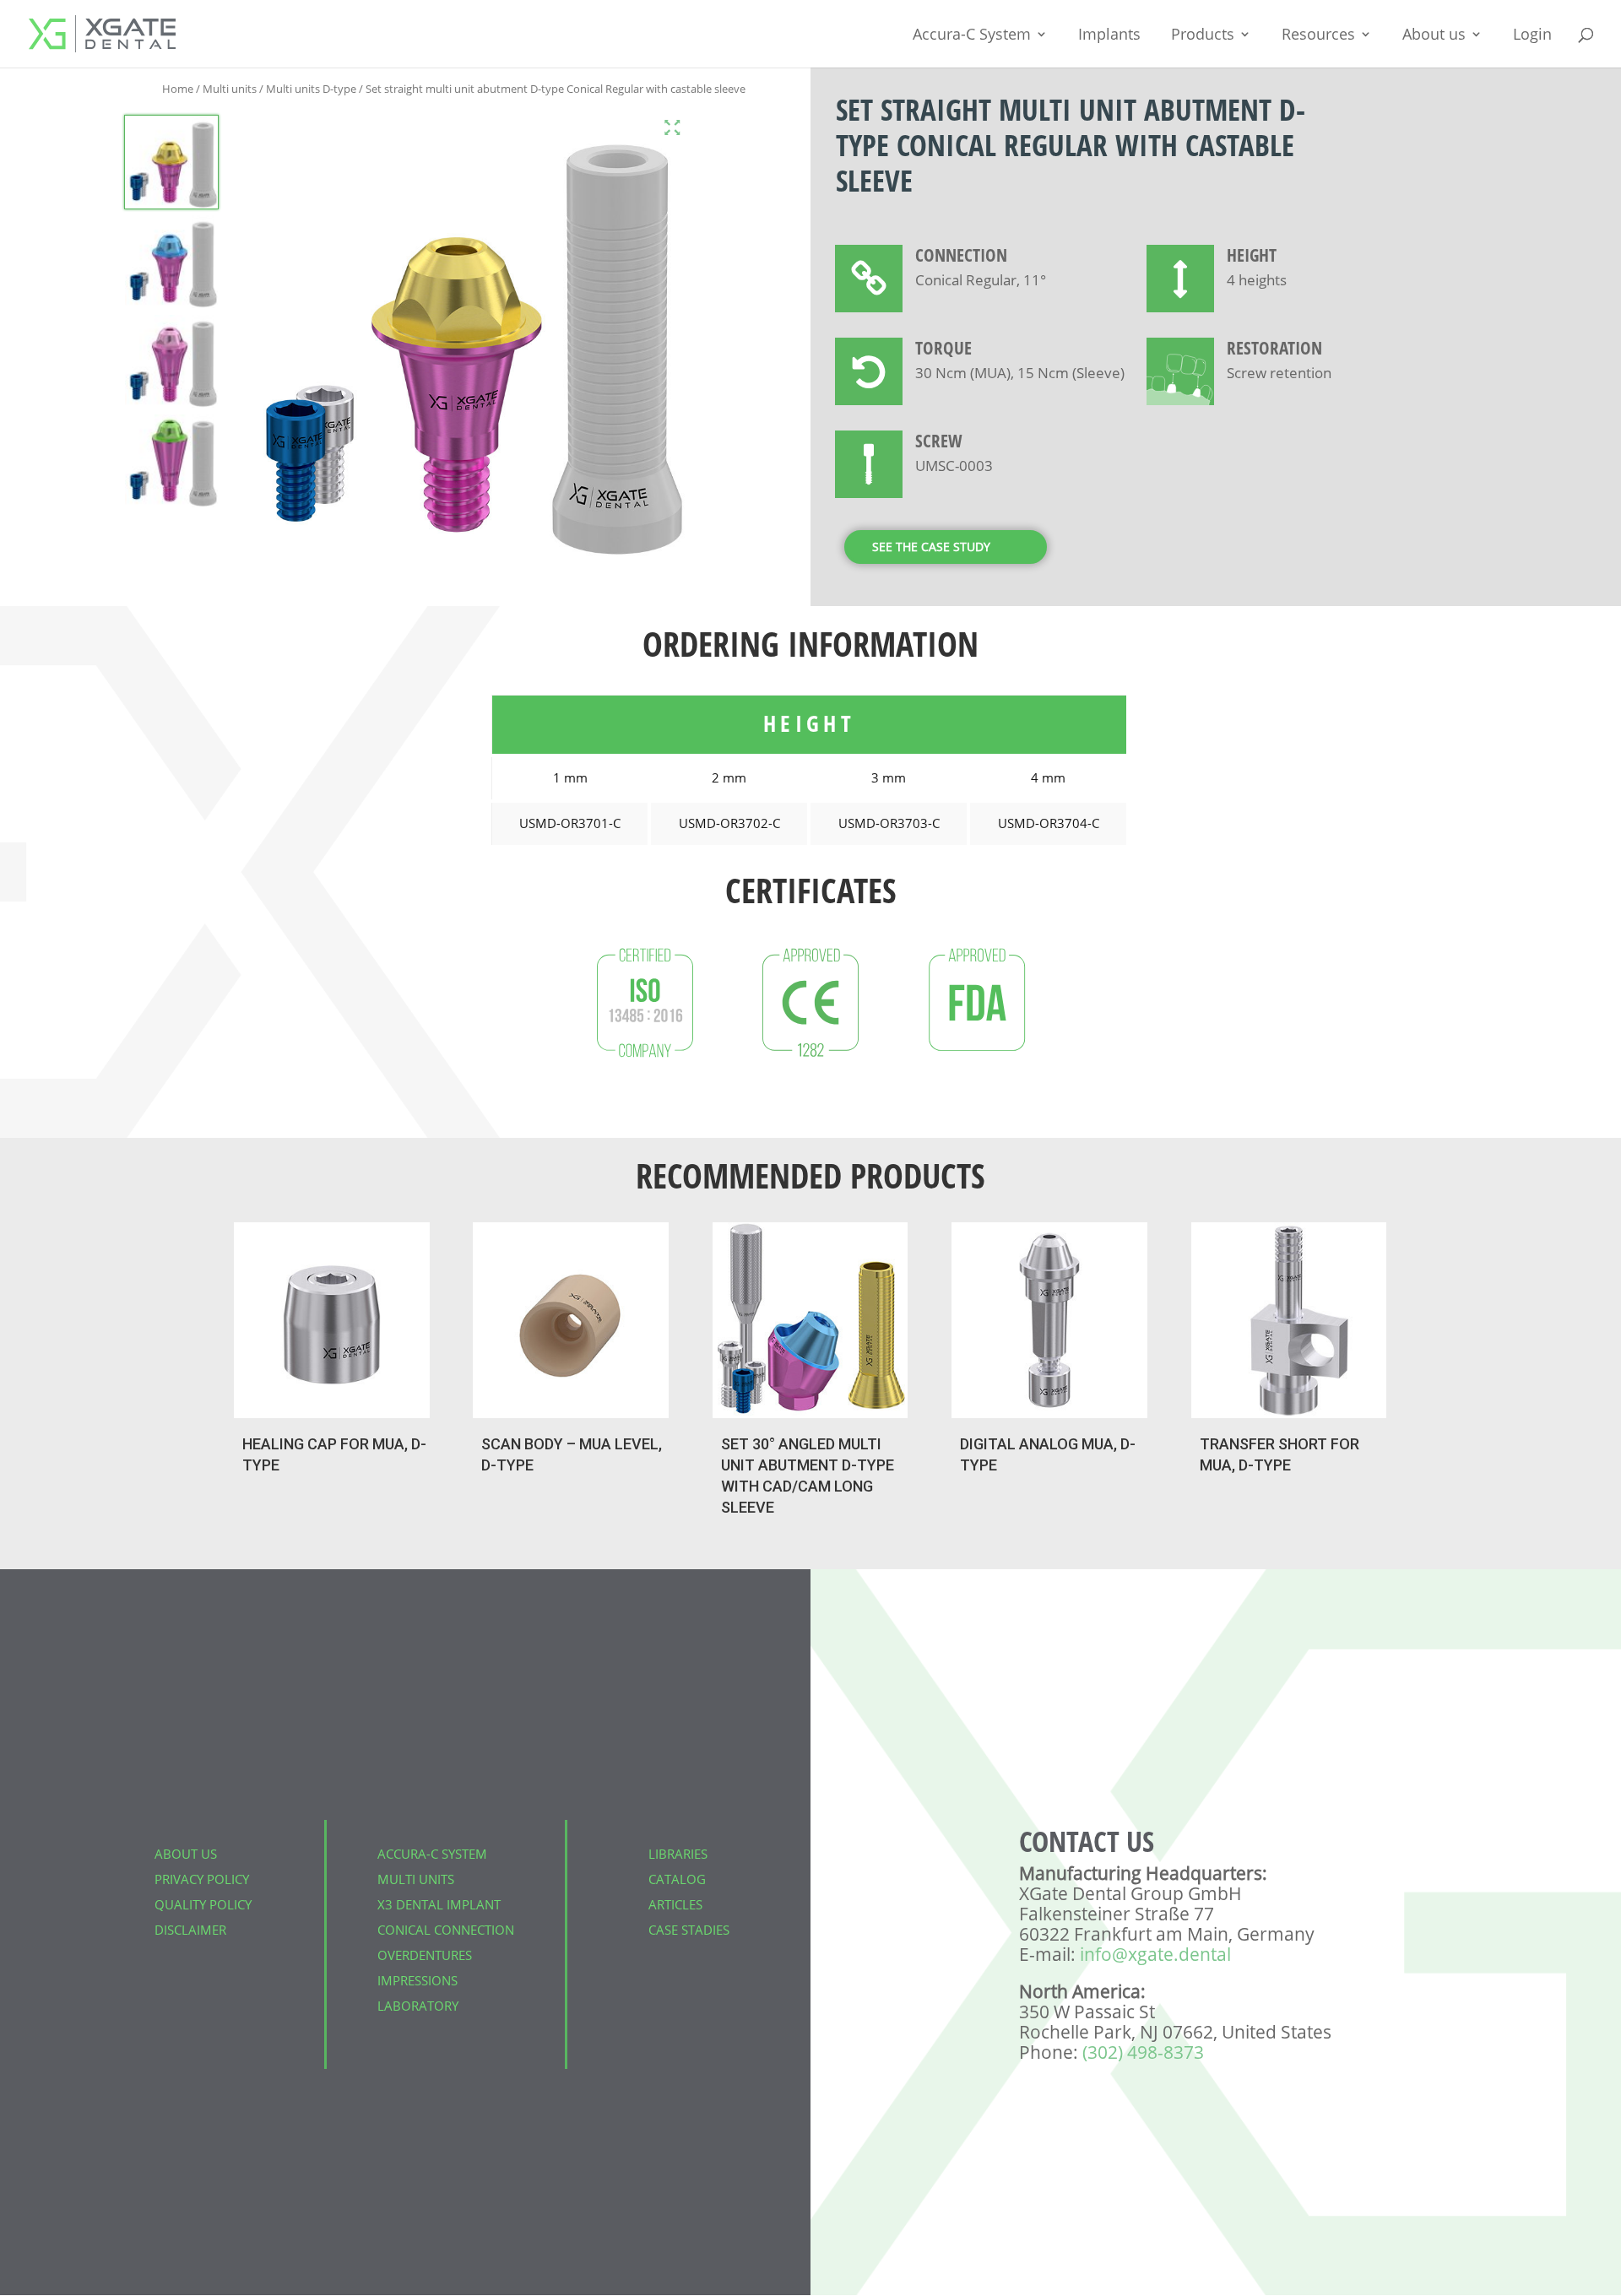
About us (1434, 36)
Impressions (417, 1980)
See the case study (931, 547)
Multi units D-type (311, 89)
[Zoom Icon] (672, 127)
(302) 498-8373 (1143, 2052)
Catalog (677, 1879)
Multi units (230, 89)
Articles (675, 1904)
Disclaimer (190, 1930)
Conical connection (446, 1930)
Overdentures (425, 1955)
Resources (1318, 36)
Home (178, 89)
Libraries (678, 1854)
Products (1203, 36)
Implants (1109, 36)
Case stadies (689, 1930)
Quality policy (203, 1904)
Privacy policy (202, 1879)
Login (1532, 36)
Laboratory (418, 2006)
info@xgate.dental (1155, 1954)
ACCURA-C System (432, 1854)
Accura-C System (972, 36)
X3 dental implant (439, 1904)
